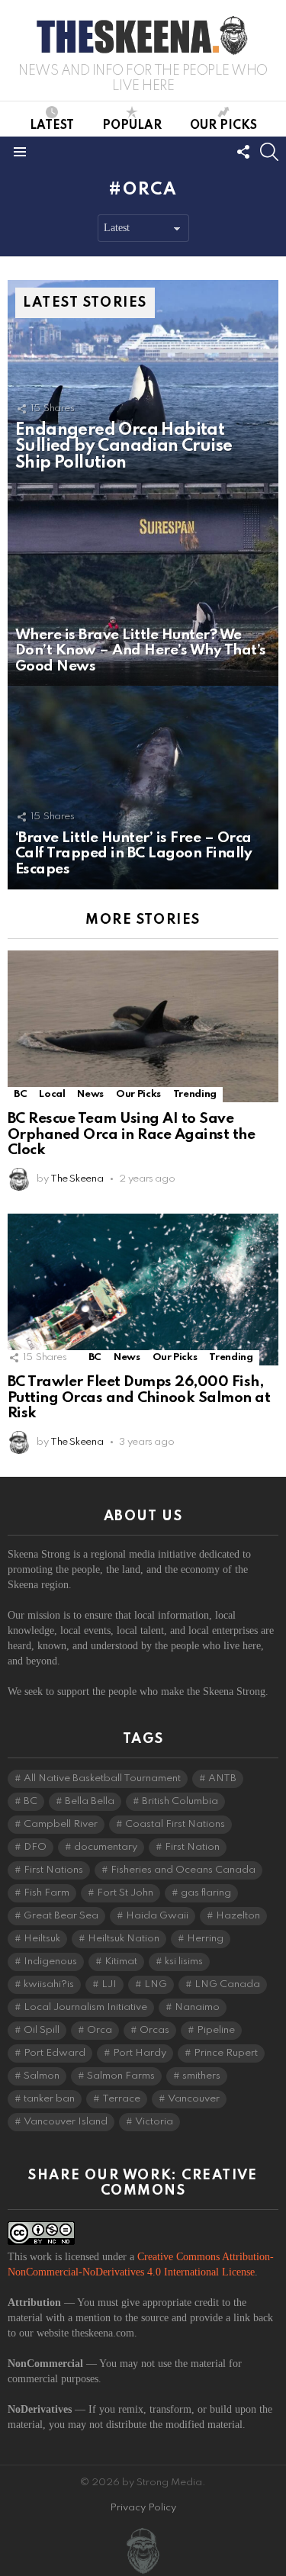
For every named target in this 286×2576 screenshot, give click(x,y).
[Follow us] (243, 152)
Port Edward (55, 2053)
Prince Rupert (226, 2053)
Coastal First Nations (175, 1824)
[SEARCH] (269, 152)
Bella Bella (90, 1801)
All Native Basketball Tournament (102, 1778)
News (90, 1094)
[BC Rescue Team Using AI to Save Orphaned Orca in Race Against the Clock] (143, 1026)
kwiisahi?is (49, 1984)
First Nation (192, 1847)
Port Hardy (140, 2053)
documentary (106, 1847)
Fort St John (125, 1893)
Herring (205, 1939)
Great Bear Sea (61, 1916)
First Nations (53, 1870)
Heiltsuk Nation (124, 1939)
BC (20, 1094)
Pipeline (216, 2030)
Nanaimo (197, 2007)
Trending (195, 1094)
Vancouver (194, 2099)
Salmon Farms (121, 2076)
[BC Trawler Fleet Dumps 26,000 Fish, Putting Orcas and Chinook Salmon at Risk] (143, 1290)
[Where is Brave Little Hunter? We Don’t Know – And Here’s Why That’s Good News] (143, 584)
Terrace (121, 2099)
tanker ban (49, 2099)
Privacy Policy (143, 2508)
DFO (35, 1847)
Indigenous (50, 1962)
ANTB (222, 1778)
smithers (201, 2076)
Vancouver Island (66, 2122)
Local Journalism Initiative (85, 2007)
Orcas (154, 2030)
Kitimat (121, 1962)
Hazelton (238, 1916)
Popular (132, 126)
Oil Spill (42, 2030)
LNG (156, 1984)
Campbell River (61, 1824)
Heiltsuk (42, 1939)
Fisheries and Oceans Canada (183, 1870)
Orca (100, 2030)
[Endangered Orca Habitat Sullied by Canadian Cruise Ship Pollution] (143, 381)
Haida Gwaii (157, 1916)
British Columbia (180, 1801)
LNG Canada (227, 1984)
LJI (109, 1984)
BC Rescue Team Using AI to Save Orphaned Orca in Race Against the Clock (131, 1134)
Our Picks (223, 126)
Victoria (154, 2122)
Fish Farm (47, 1893)
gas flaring (206, 1893)
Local (52, 1094)
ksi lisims (184, 1962)
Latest (52, 126)
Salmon (42, 2076)
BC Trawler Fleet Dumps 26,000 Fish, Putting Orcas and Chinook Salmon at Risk (139, 1397)
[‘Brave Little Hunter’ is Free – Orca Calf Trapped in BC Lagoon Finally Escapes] (143, 787)
